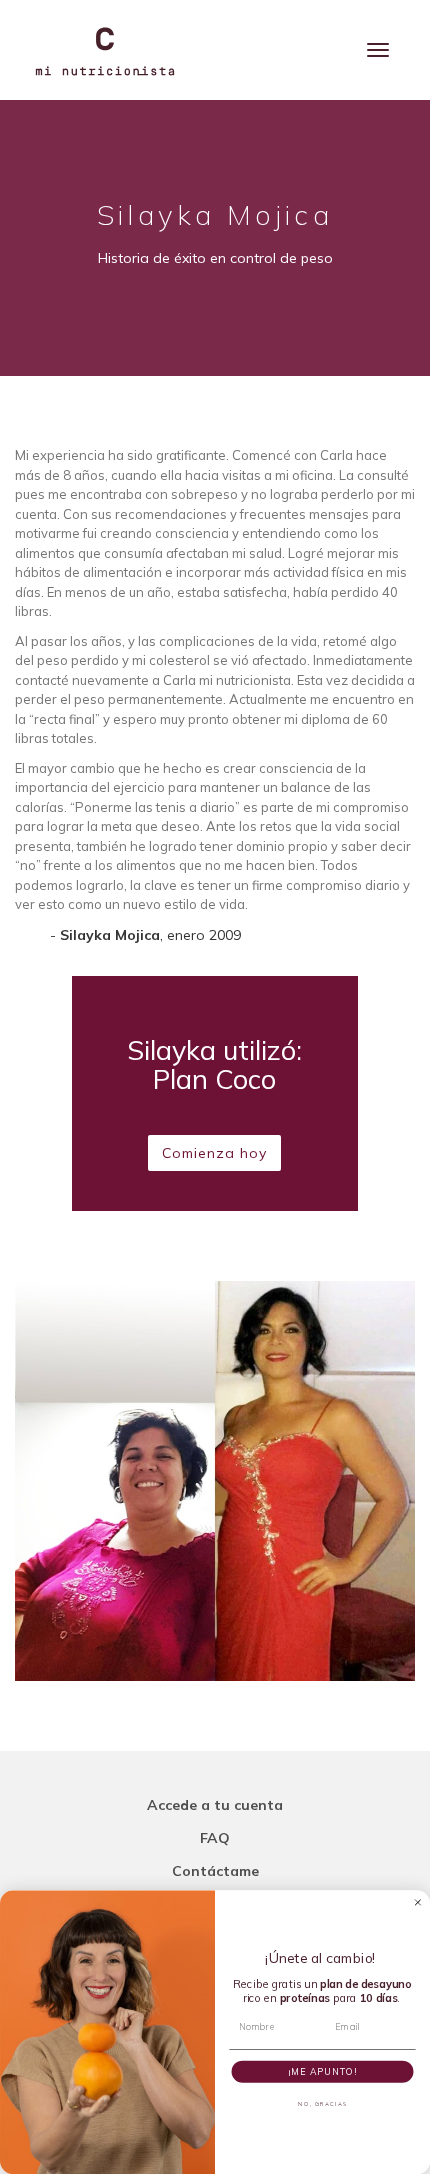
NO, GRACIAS (322, 2103)
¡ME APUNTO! (322, 2070)
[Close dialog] (417, 1901)
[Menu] (378, 50)
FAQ (215, 1838)
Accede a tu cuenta (215, 1805)
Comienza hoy (214, 1153)
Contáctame (215, 1871)
